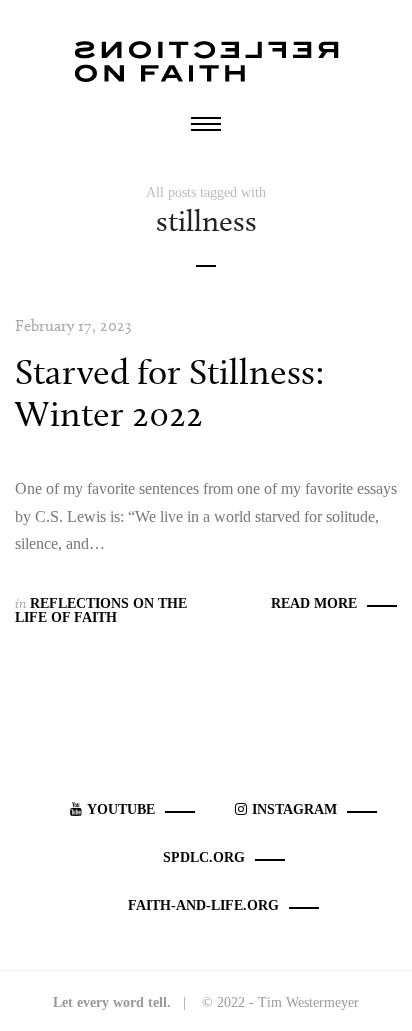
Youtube (121, 809)
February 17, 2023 (73, 325)
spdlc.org (204, 857)
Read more (314, 603)
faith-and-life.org (203, 905)
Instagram (294, 809)
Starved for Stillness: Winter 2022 (170, 392)
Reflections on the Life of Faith (101, 610)
